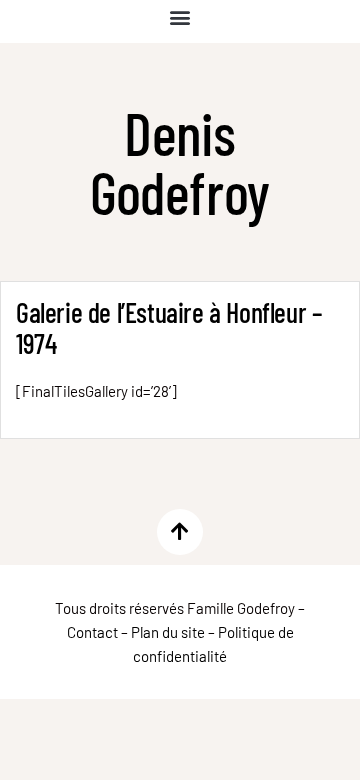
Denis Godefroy (180, 162)
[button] (180, 16)
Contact (92, 632)
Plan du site (168, 632)
